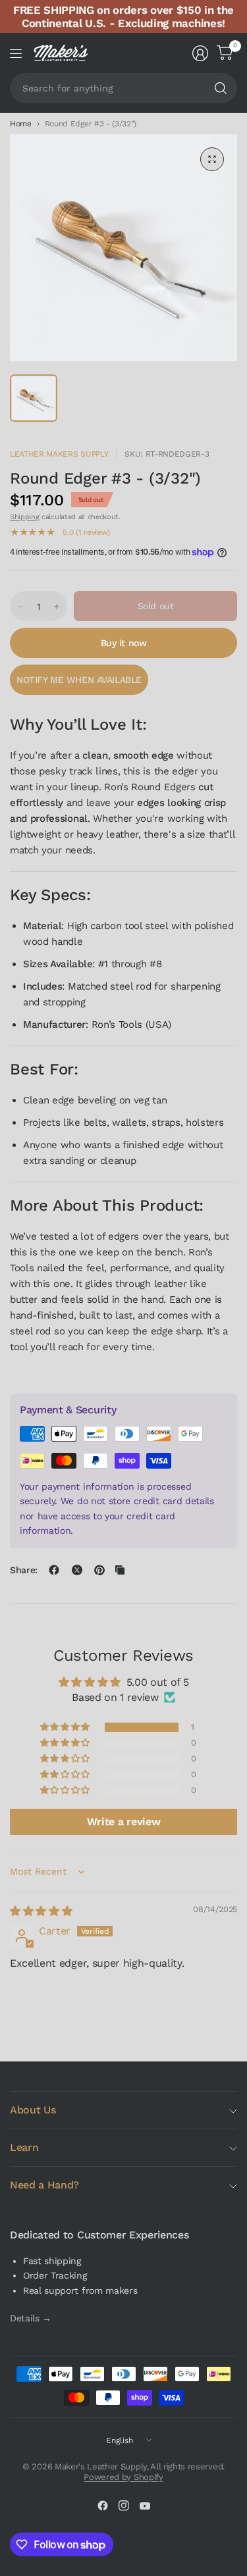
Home (21, 124)
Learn (24, 2147)
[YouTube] (145, 2506)
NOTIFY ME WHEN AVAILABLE (79, 680)
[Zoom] (212, 159)
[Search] (221, 88)
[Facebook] (103, 2506)
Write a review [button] (124, 1822)
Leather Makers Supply (59, 454)
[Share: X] (77, 1570)
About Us (33, 2110)
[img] (41, 1911)
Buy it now (124, 643)
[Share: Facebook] (54, 1570)
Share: (24, 1570)
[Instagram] (124, 2506)
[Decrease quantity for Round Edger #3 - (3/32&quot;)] (20, 607)
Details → (31, 2318)
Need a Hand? (44, 2185)
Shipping (24, 517)
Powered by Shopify (123, 2477)
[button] (66, 1727)
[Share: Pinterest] (99, 1570)
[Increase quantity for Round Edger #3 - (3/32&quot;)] (57, 607)
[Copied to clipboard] (120, 1570)
